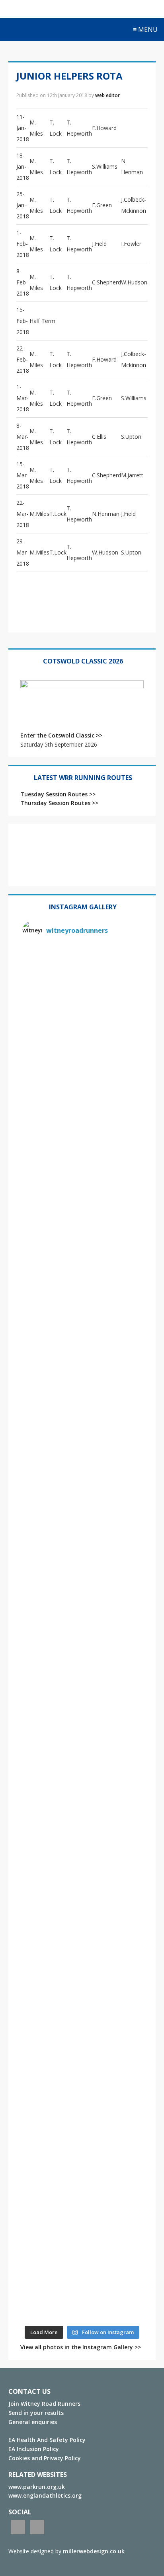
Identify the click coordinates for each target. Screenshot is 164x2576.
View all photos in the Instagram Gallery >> (81, 2347)
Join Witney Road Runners (44, 2404)
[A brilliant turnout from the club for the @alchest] (82, 1531)
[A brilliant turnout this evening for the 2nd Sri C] (82, 2219)
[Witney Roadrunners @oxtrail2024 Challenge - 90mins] (82, 1394)
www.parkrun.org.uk (37, 2487)
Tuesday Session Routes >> (58, 794)
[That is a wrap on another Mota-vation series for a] (82, 1256)
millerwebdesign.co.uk (94, 2551)
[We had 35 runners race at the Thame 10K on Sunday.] (82, 1875)
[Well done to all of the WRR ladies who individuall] (82, 2081)
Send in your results (36, 2413)
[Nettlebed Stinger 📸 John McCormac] (82, 2287)
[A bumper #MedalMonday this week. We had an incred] (82, 1119)
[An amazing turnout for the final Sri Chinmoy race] (82, 2150)
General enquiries (33, 2422)
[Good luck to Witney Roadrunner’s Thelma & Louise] (82, 1806)
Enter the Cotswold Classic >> (61, 735)
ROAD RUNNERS (34, 30)
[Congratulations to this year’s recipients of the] (82, 1050)
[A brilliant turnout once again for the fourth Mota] (82, 1600)
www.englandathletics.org (45, 2495)
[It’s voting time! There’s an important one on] (82, 1944)
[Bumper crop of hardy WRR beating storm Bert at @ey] (82, 981)
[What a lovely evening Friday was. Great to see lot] (82, 2013)
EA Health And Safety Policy (47, 2440)
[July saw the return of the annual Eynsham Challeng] (82, 1737)
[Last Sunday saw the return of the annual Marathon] (82, 1668)
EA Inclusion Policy (34, 2449)
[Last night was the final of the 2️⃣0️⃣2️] (82, 1325)
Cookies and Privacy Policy (45, 2458)
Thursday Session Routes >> (59, 803)
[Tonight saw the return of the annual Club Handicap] (82, 1462)
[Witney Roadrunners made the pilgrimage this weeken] (82, 1188)
